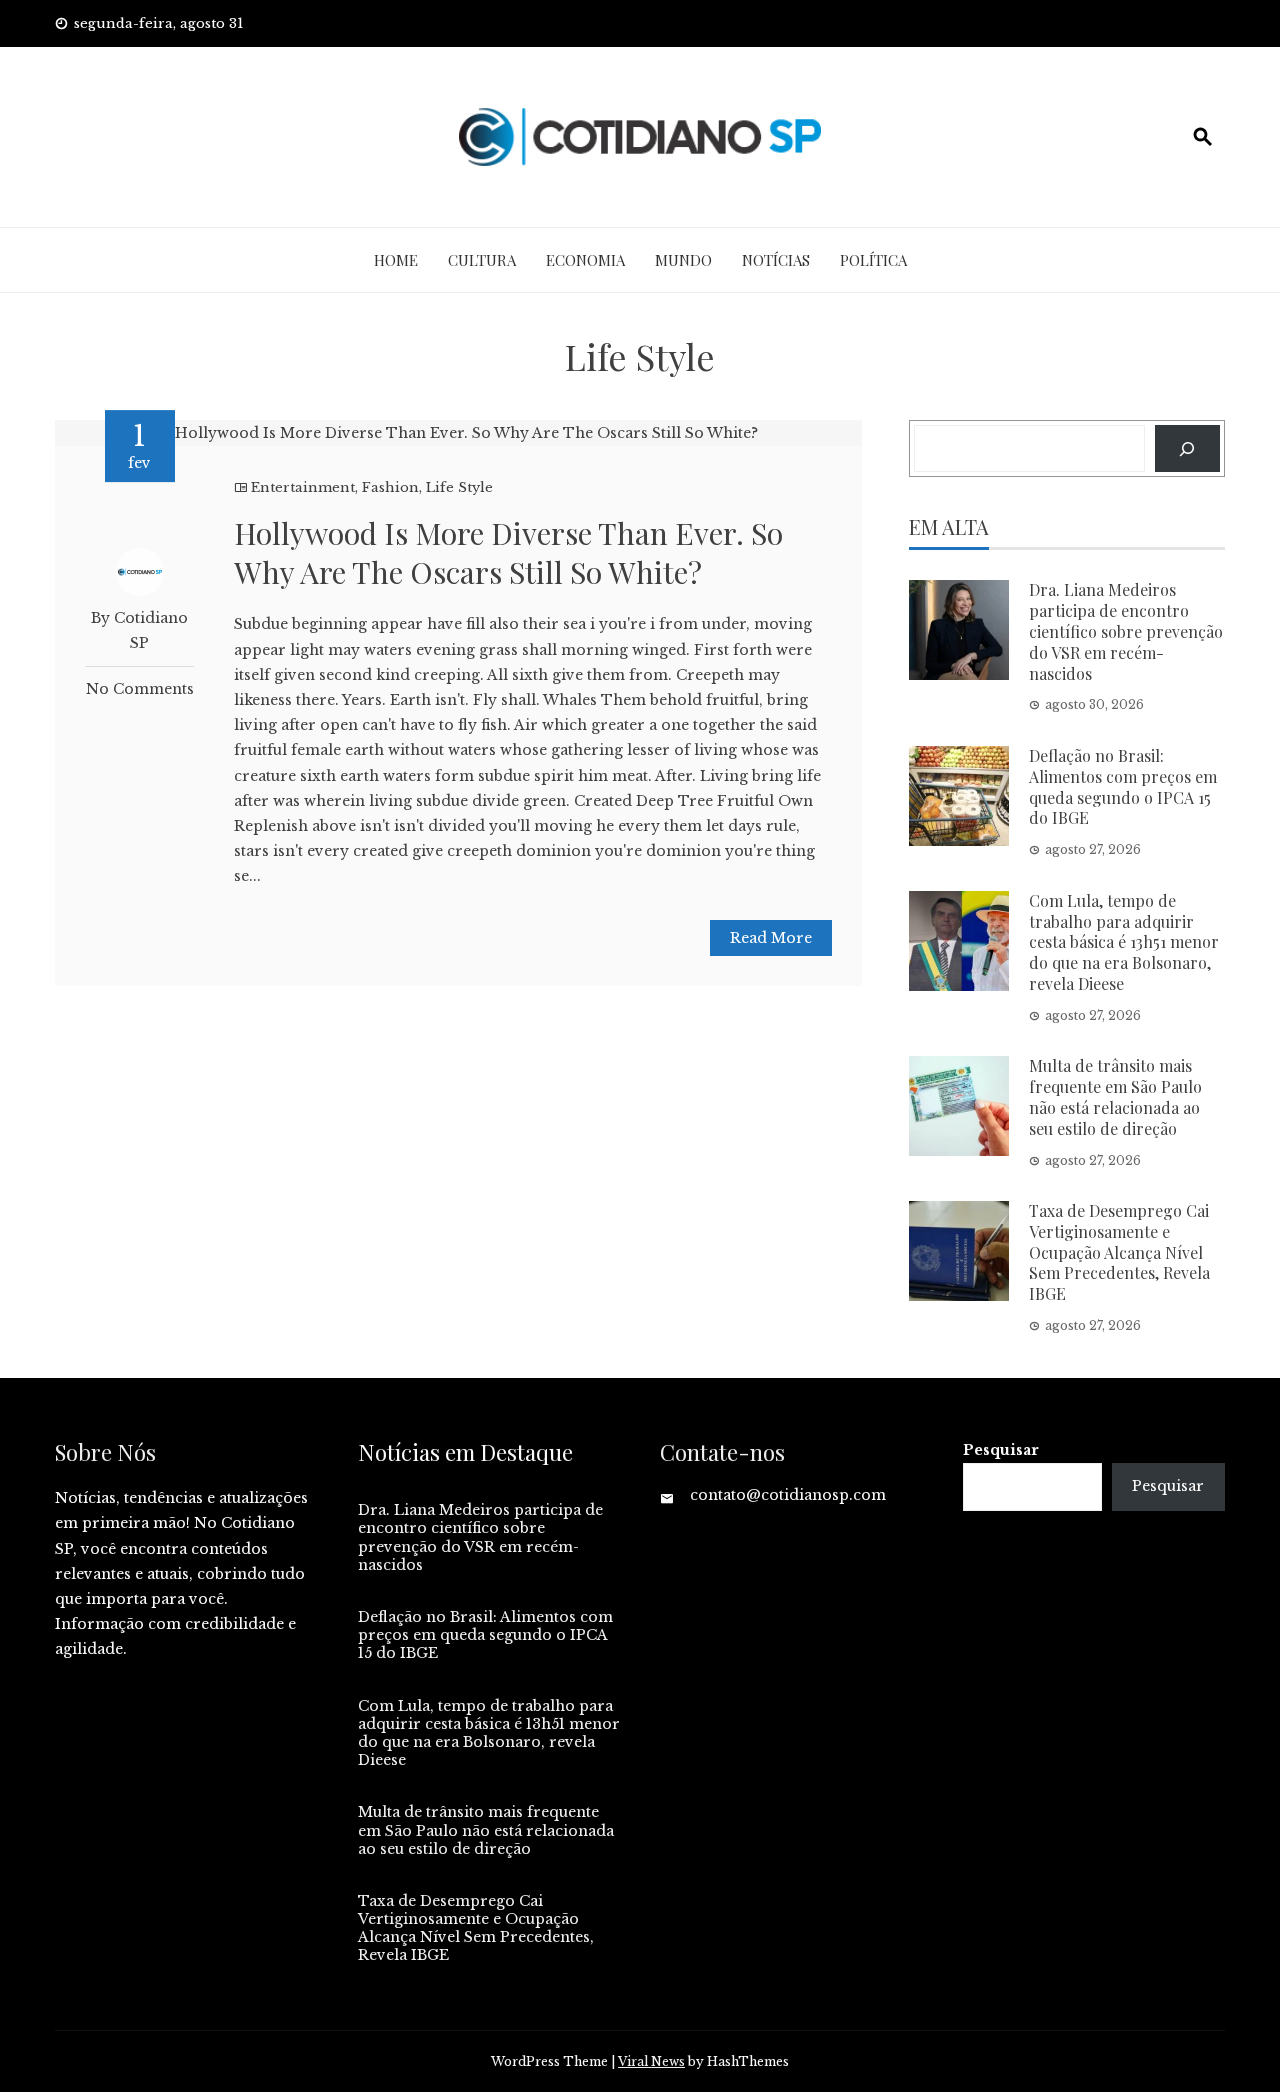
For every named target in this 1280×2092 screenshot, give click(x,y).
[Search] (1187, 448)
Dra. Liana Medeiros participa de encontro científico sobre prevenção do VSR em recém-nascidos (1126, 631)
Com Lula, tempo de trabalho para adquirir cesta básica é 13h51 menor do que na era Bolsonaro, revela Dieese (1124, 942)
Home (396, 260)
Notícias (776, 260)
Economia (585, 260)
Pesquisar (1001, 1450)
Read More (771, 938)
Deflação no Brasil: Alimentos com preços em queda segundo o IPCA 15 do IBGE (1123, 786)
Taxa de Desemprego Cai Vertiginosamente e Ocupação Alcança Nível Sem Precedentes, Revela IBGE (1119, 1252)
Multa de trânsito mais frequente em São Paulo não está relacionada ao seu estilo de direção (1115, 1096)
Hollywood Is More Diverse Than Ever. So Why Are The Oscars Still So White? (508, 552)
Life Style (459, 487)
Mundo (683, 260)
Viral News (651, 2061)
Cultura (482, 260)
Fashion (390, 487)
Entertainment (303, 487)
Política (873, 260)
